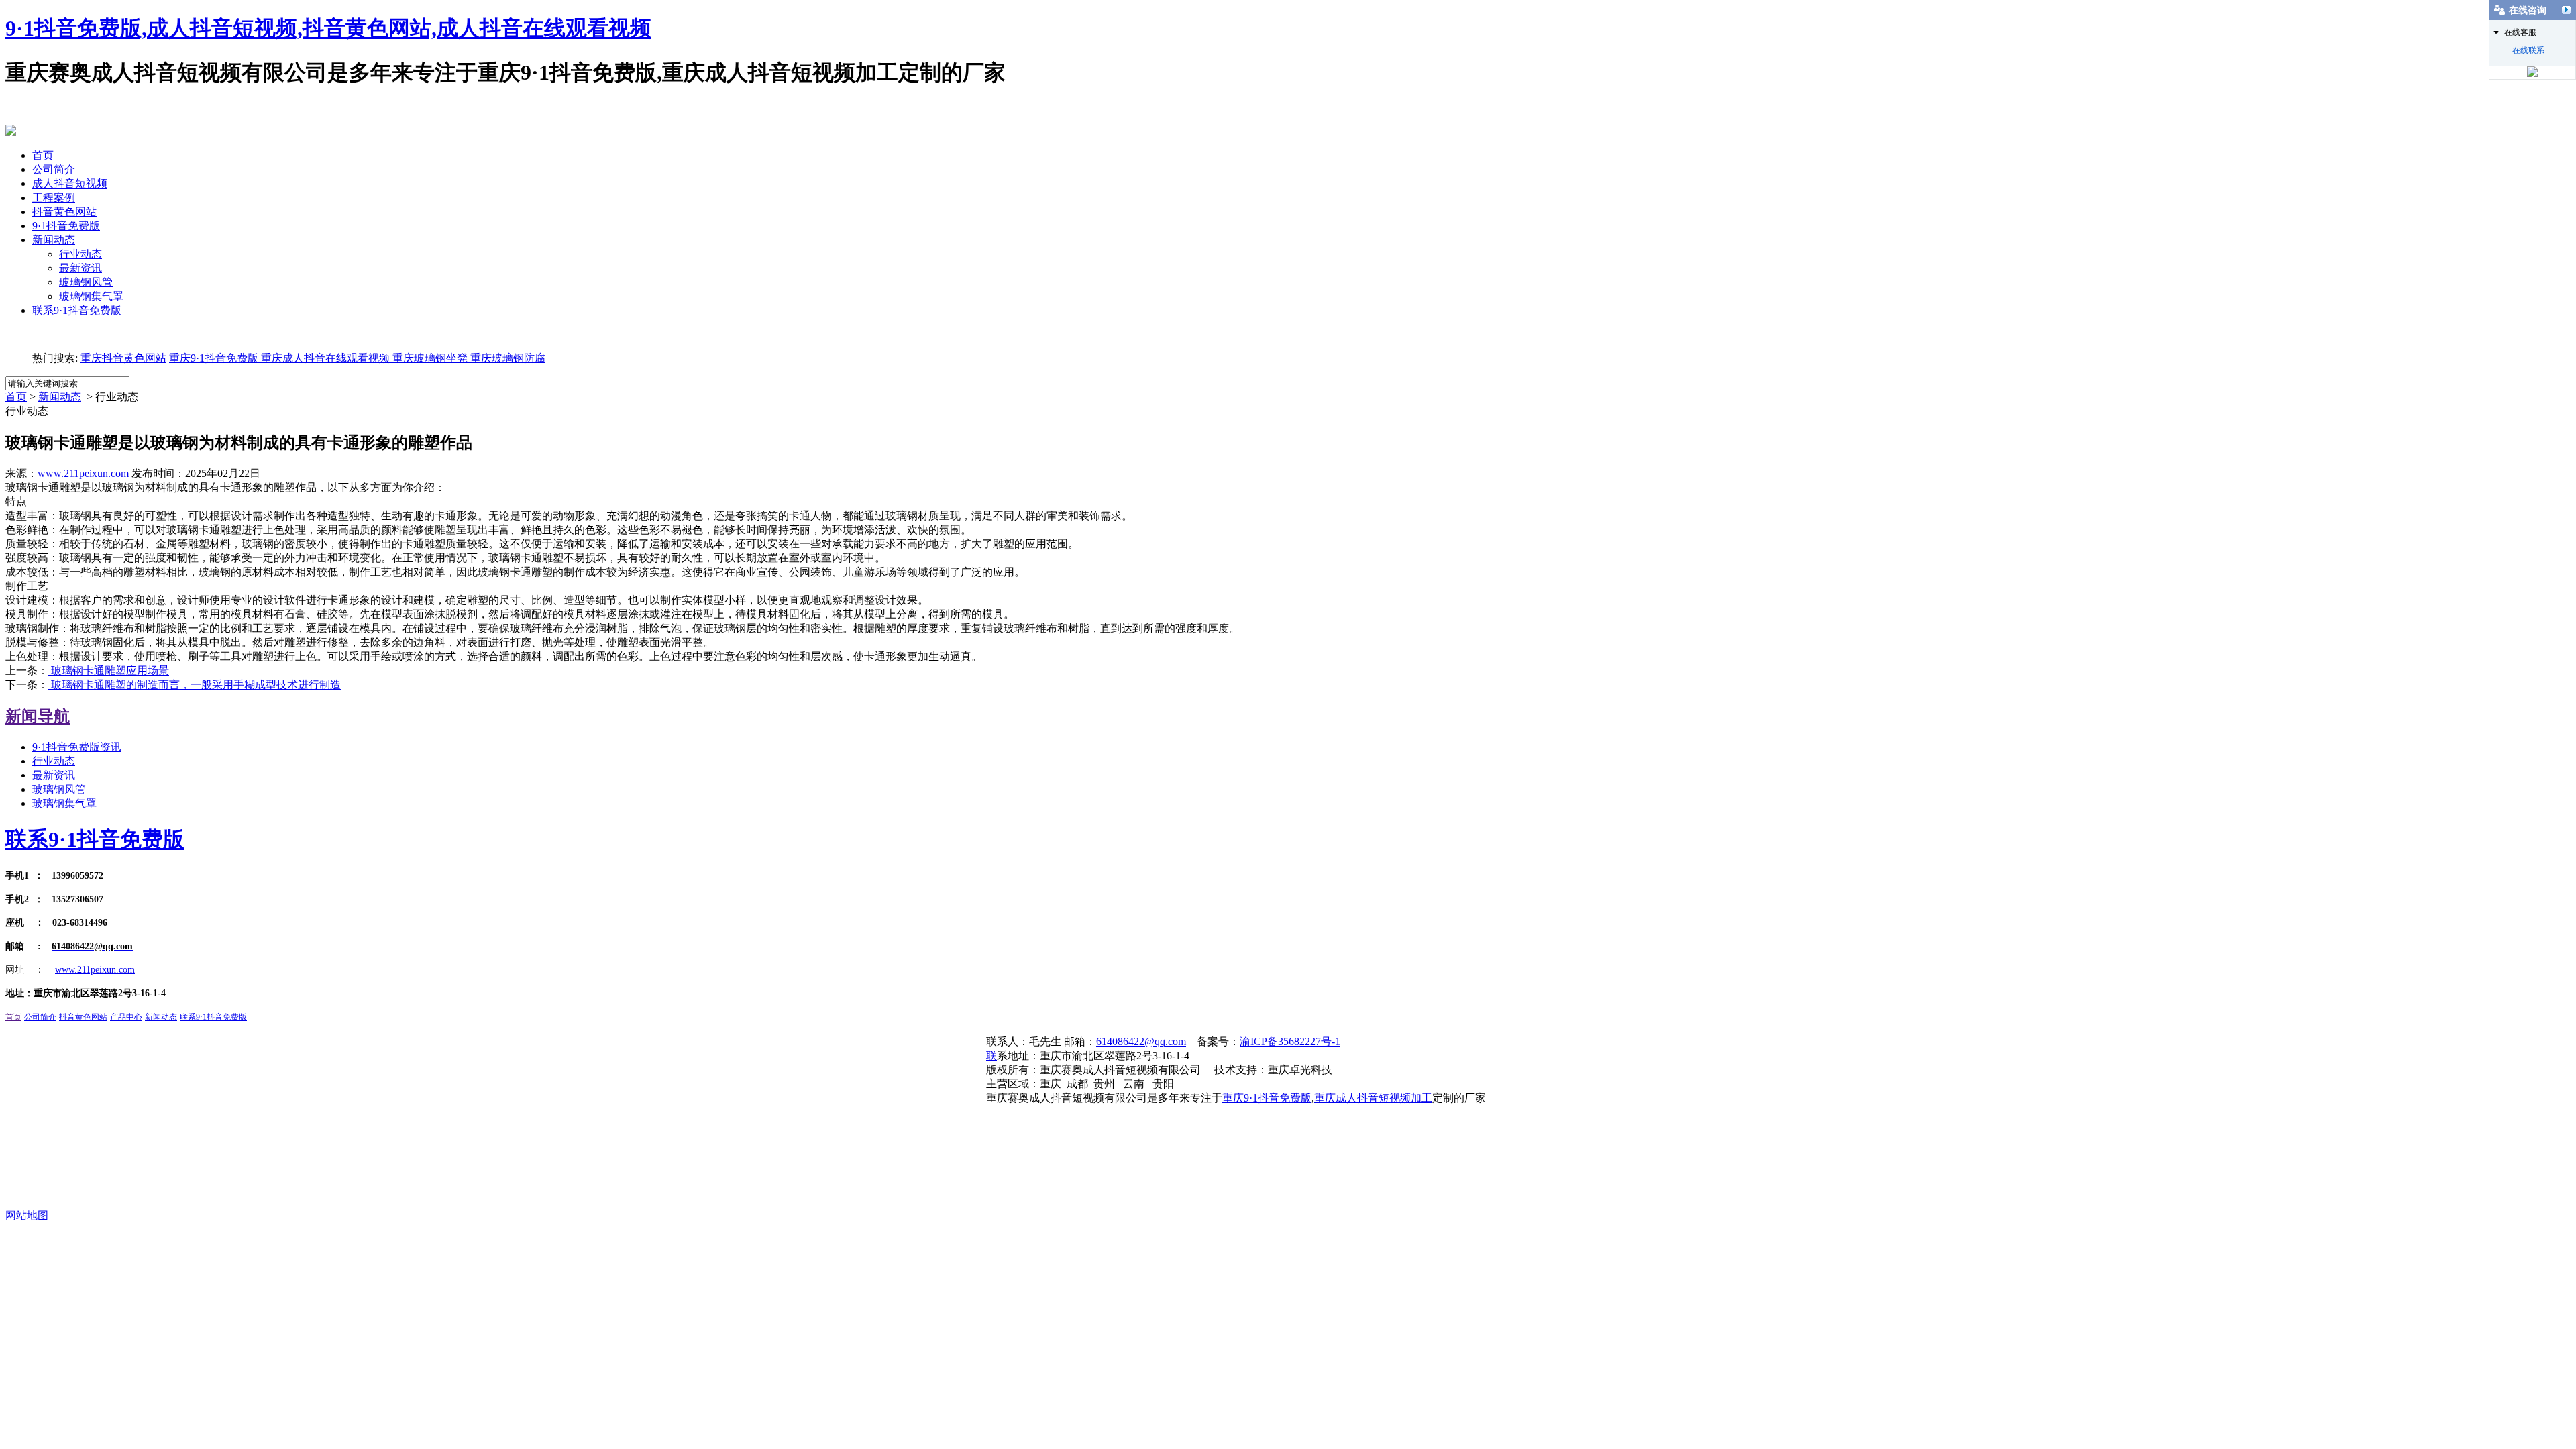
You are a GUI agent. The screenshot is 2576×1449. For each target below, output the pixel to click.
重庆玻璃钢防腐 (508, 358)
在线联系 (2528, 50)
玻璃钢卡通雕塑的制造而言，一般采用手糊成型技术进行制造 (195, 685)
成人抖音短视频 (70, 183)
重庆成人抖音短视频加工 (1373, 1098)
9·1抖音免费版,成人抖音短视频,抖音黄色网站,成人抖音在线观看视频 (328, 28)
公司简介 (54, 169)
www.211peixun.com (83, 473)
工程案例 (54, 198)
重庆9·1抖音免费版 (214, 358)
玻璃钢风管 (86, 282)
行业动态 (80, 254)
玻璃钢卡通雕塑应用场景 (109, 670)
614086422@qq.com (1141, 1041)
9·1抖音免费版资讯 (77, 747)
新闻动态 (54, 240)
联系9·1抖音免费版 (77, 310)
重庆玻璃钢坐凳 (429, 358)
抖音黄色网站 (64, 212)
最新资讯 (80, 268)
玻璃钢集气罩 (91, 296)
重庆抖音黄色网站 (123, 358)
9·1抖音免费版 (66, 226)
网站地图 (27, 1215)
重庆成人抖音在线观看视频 (324, 358)
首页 (43, 155)
